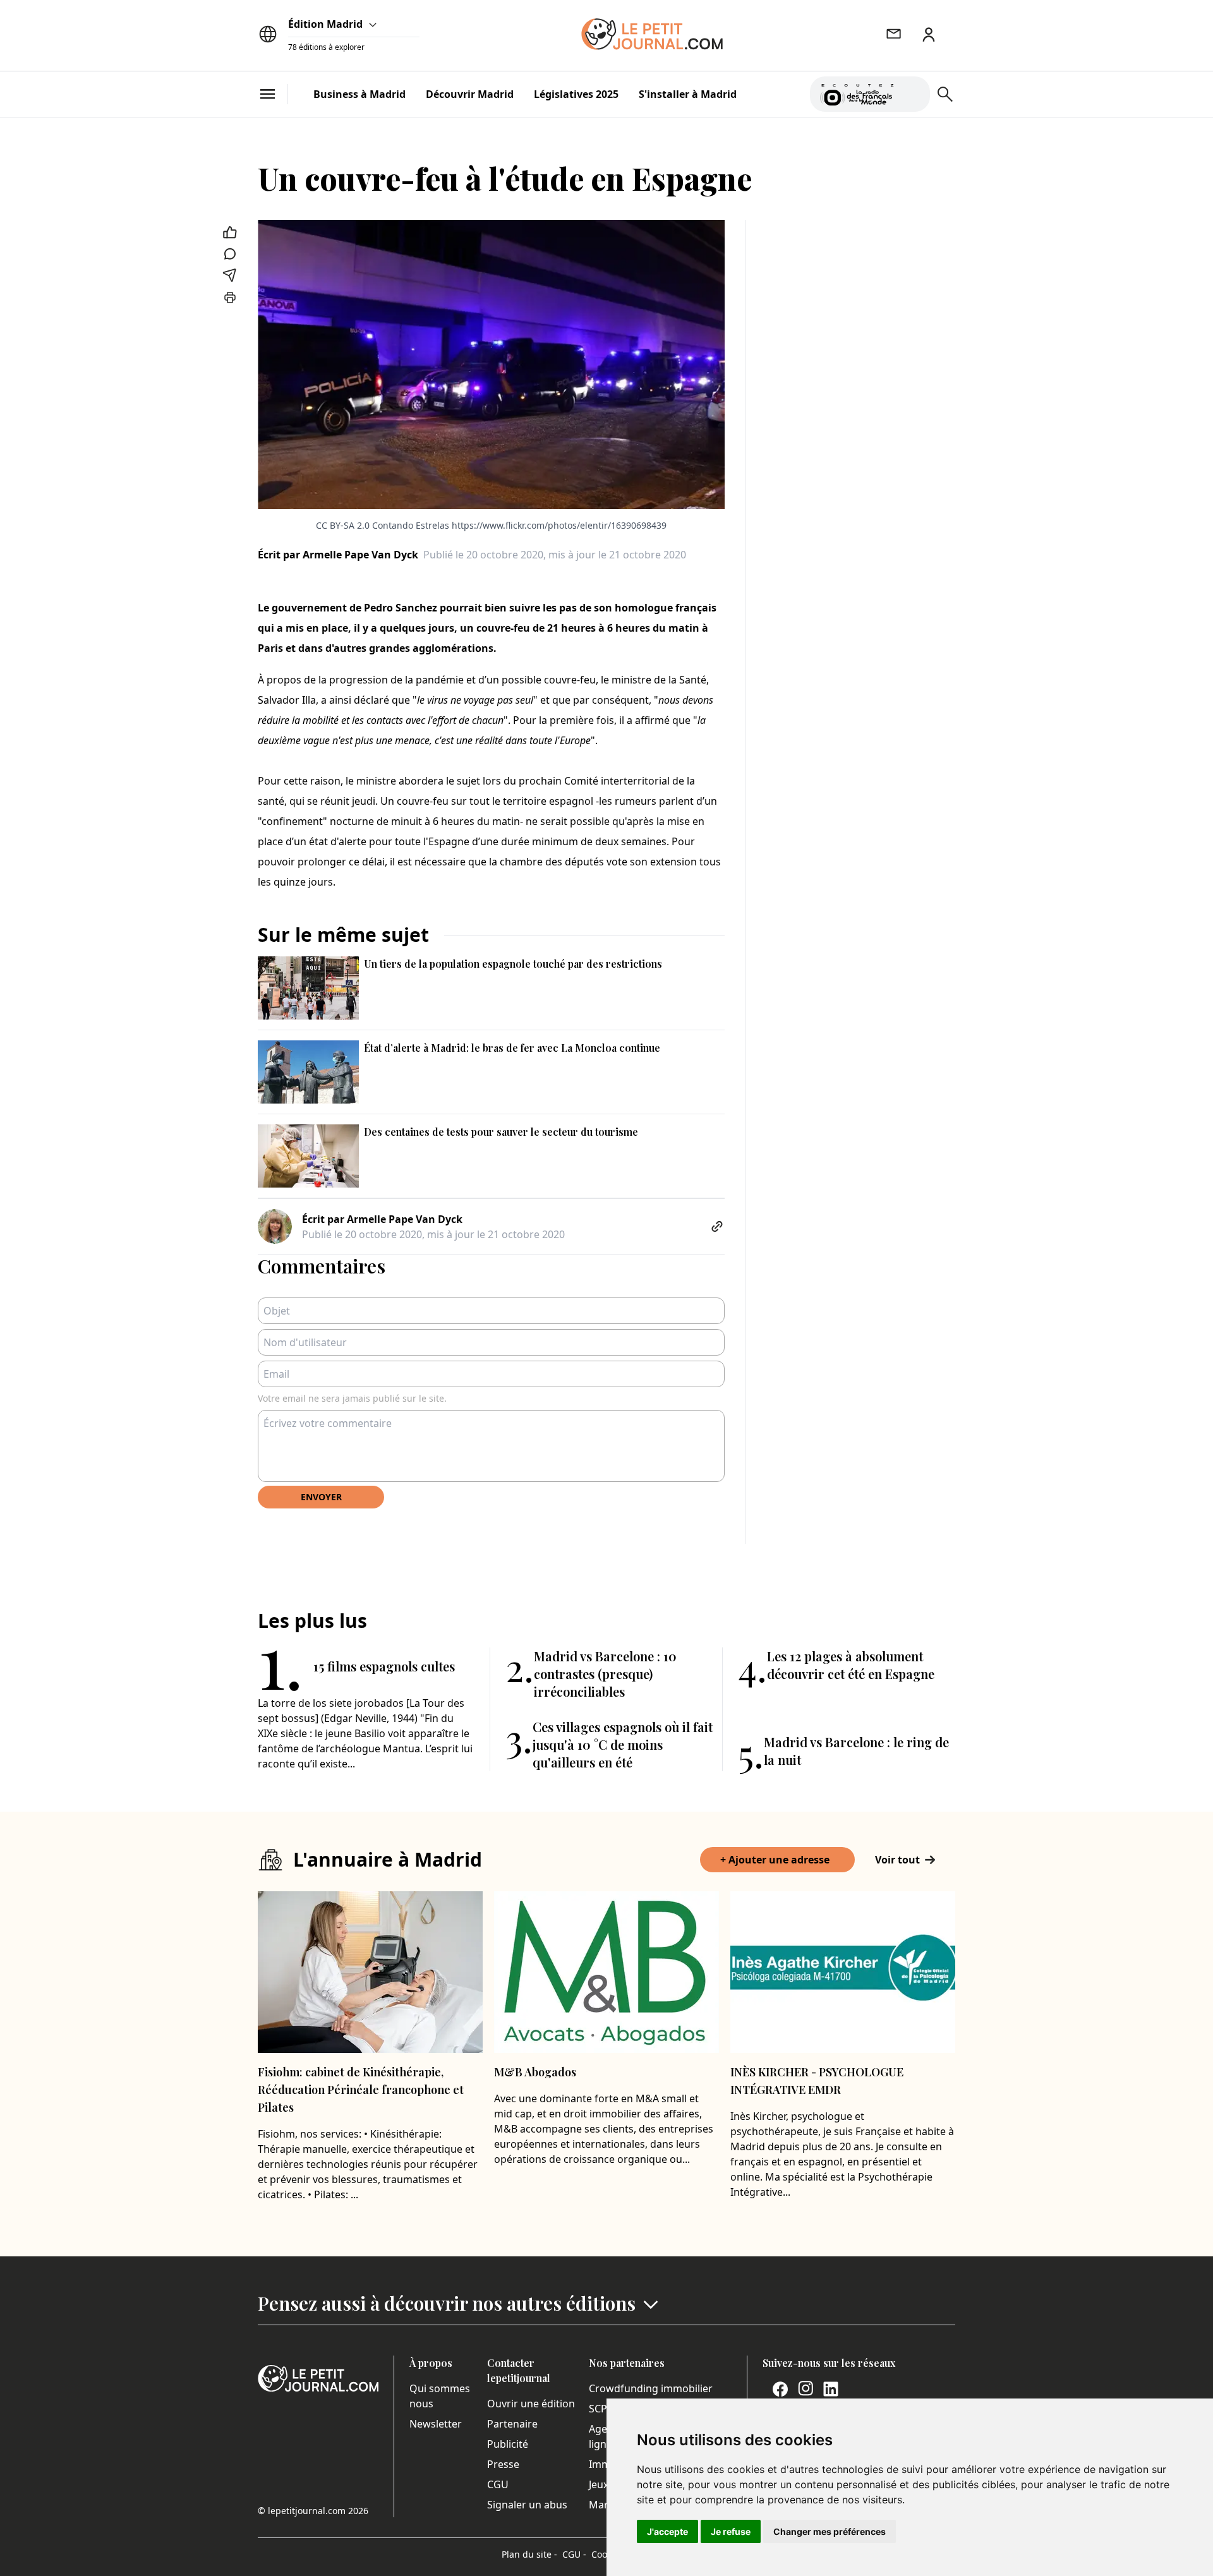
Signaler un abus (527, 2505)
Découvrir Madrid (470, 94)
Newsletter (436, 2424)
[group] (913, 92)
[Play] (913, 94)
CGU (498, 2484)
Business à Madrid (359, 94)
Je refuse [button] (731, 2531)
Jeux (599, 2484)
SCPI (600, 2409)
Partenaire (512, 2424)
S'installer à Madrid (688, 94)
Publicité (508, 2444)
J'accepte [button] (667, 2531)
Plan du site (529, 2554)
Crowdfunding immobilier (651, 2388)
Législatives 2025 (576, 94)
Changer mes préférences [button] (830, 2531)
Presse (503, 2464)
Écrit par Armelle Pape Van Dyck (338, 555)
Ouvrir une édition (531, 2404)
